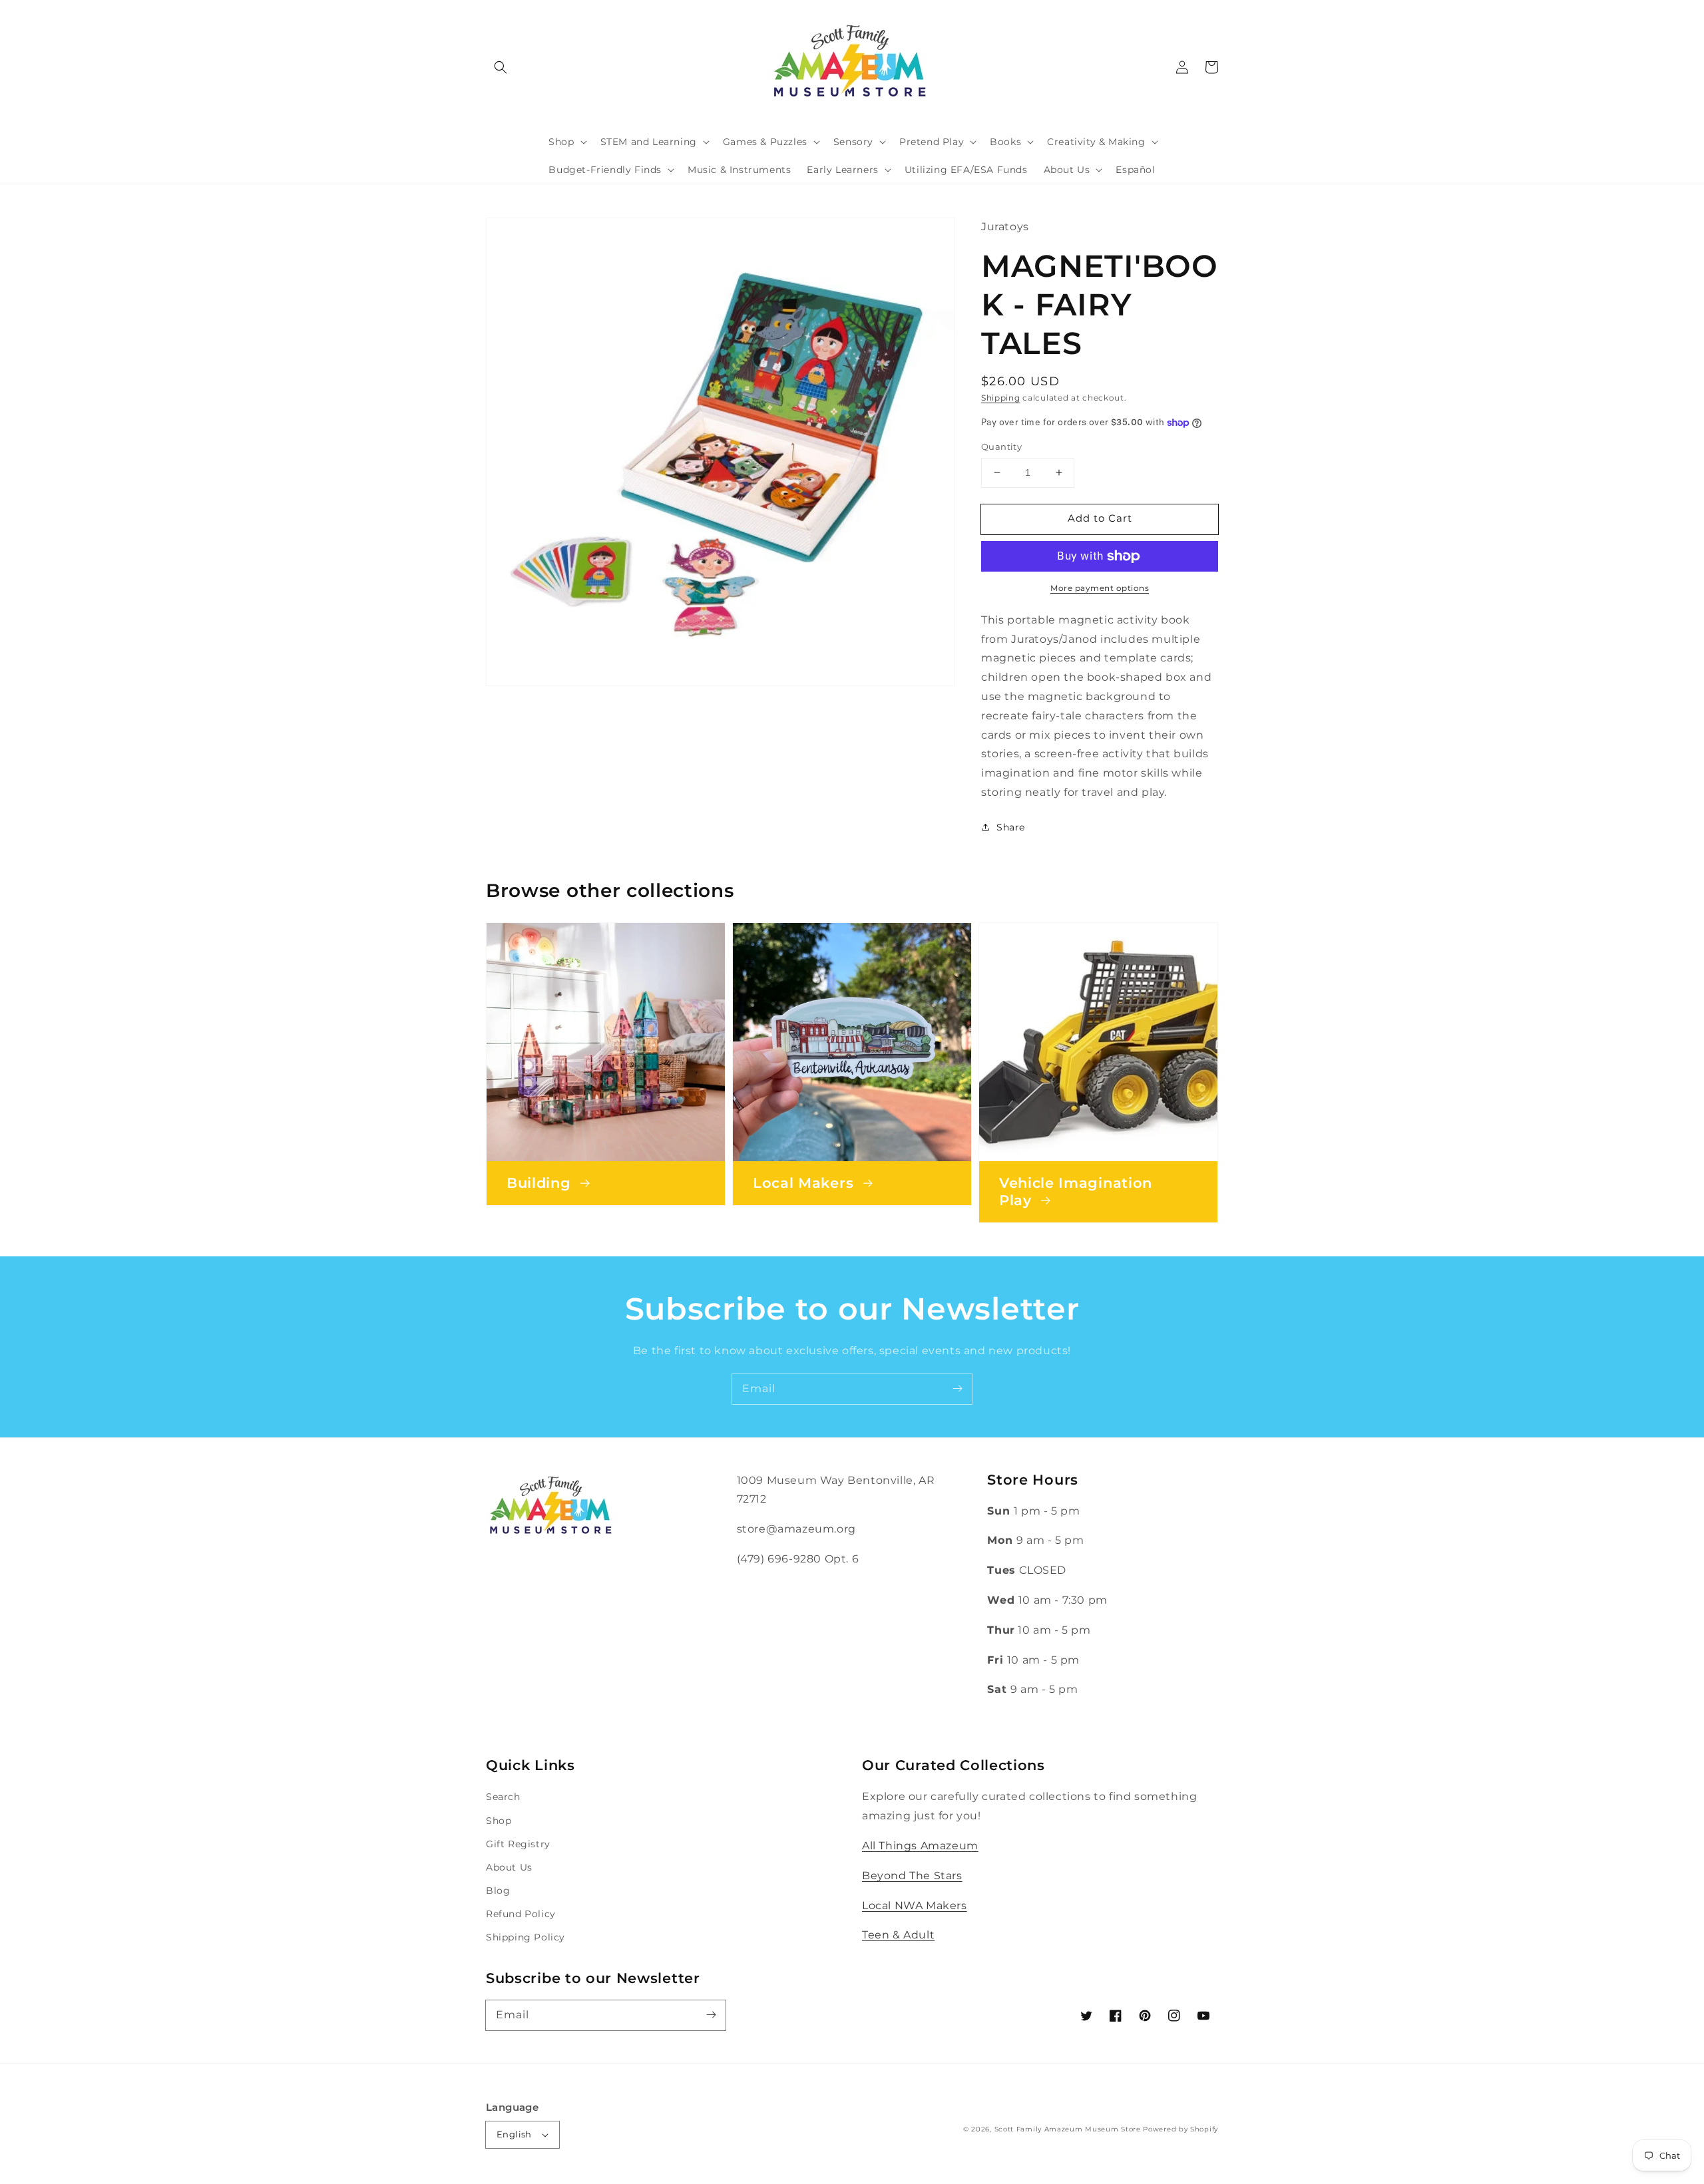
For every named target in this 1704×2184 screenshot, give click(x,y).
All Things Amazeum (920, 1846)
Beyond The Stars (912, 1876)
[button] (501, 67)
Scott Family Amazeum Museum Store (1068, 2129)
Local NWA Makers (915, 1906)
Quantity (1001, 447)
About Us (509, 1867)
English (514, 2134)
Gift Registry (518, 1844)
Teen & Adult (898, 1935)
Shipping (1001, 398)
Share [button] (1011, 827)
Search (503, 1797)
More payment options (1100, 588)
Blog (498, 1891)
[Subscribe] (957, 1389)
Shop (499, 1821)
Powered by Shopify (1180, 2129)
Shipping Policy (526, 1937)
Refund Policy (521, 1914)
